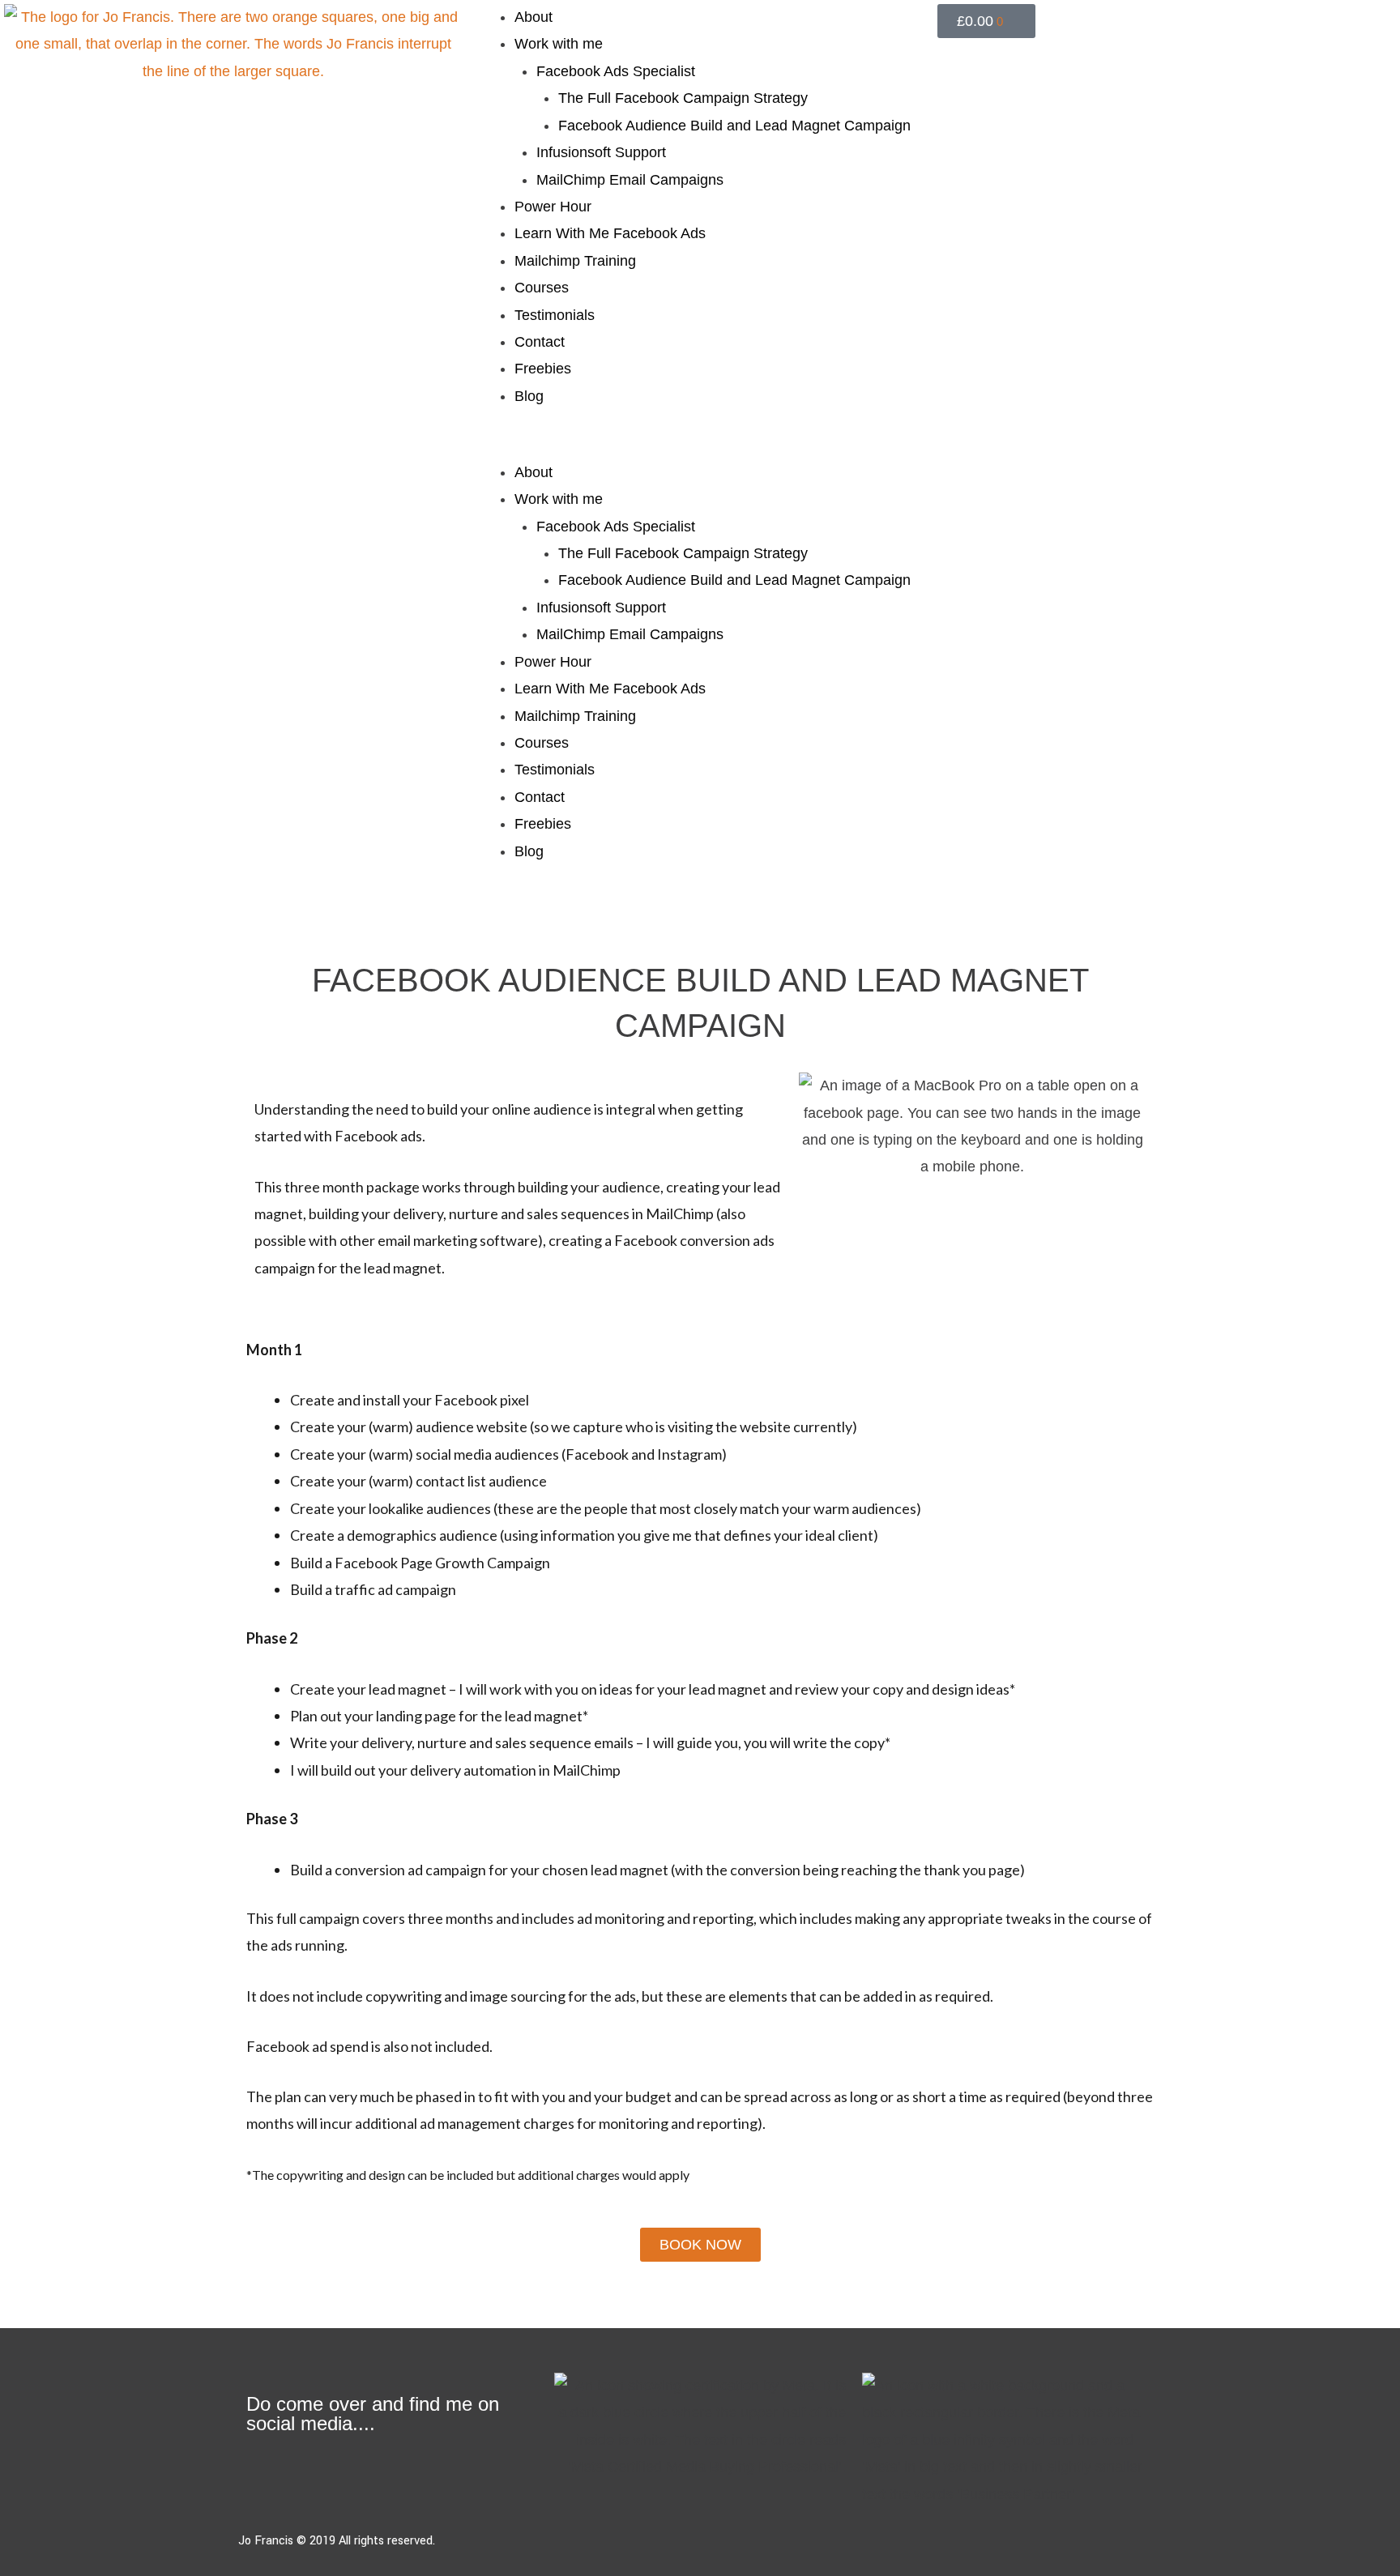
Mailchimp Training (575, 261)
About (534, 17)
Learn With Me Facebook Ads (610, 233)
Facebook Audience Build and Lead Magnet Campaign (734, 126)
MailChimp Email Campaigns (630, 180)
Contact (540, 342)
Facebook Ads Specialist (616, 71)
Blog (529, 396)
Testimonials (555, 315)
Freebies (543, 369)
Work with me (559, 44)
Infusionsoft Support (601, 152)
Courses (542, 288)
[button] (700, 445)
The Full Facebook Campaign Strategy (683, 98)
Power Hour (553, 207)
